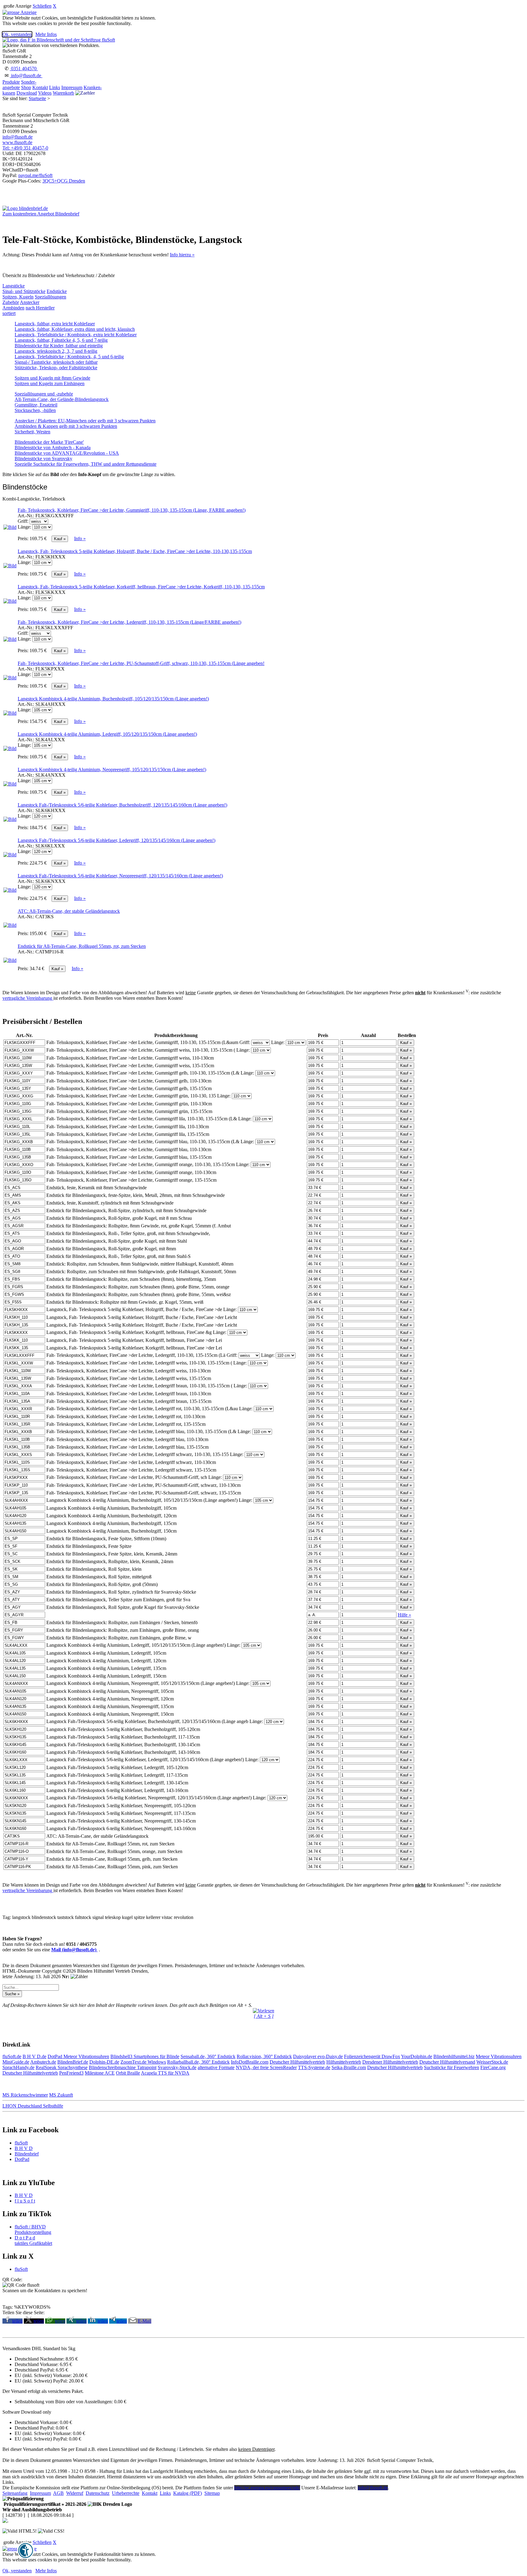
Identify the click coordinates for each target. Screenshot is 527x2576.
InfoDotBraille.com (250, 2062)
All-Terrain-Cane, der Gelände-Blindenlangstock (62, 399)
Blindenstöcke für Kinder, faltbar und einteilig (59, 346)
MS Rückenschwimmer (25, 2095)
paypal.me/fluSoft (35, 175)
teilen (17, 2321)
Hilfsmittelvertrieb (344, 2062)
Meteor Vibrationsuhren (86, 2056)
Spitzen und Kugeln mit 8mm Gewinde (52, 378)
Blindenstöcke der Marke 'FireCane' (49, 442)
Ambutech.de (43, 2062)
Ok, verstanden (17, 34)
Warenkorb (63, 93)
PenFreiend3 (71, 2073)
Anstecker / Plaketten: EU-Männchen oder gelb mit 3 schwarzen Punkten (85, 421)
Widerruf (75, 2493)
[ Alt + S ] (264, 2016)
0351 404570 (24, 69)
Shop (26, 87)
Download (27, 93)
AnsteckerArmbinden (21, 305)
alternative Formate (216, 2067)
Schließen (42, 6)
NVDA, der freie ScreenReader (266, 2067)
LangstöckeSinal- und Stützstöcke (24, 289)
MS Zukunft (61, 2095)
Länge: (24, 527)
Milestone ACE (100, 2073)
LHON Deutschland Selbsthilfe (33, 2106)
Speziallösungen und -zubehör (44, 394)
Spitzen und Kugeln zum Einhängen (50, 383)
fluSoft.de (12, 2056)
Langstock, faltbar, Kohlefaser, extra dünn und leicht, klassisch (75, 329)
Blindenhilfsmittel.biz (454, 2056)
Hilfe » (404, 1615)
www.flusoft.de (17, 142)
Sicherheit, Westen (32, 432)
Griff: (23, 521)
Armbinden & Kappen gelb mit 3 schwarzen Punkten (66, 426)
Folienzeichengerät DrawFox (372, 2056)
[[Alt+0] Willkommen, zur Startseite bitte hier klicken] (59, 40)
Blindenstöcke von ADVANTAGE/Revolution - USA (67, 453)
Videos (45, 93)
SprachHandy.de (18, 2067)
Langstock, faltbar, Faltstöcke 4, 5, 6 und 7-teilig (61, 340)
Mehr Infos (46, 34)
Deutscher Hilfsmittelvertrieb (297, 2062)
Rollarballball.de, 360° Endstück (198, 2062)
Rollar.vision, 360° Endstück (264, 2056)
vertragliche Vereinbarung (28, 998)
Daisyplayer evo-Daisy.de (318, 2056)
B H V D (24, 2148)
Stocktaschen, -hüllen (35, 410)
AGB (58, 2493)
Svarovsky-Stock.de (177, 2067)
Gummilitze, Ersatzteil (36, 405)
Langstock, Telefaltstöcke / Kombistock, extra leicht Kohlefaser (76, 335)
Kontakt (40, 87)
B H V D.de (34, 2056)
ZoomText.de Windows (143, 2062)
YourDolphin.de (417, 2056)
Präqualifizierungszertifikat (44, 2504)
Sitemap (212, 2493)
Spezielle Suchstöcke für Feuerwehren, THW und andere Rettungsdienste (86, 464)
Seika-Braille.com (349, 2067)
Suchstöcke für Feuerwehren (452, 2067)
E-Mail (145, 2321)
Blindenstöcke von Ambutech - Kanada (53, 448)
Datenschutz (98, 2493)
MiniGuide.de (16, 2062)
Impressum (72, 87)
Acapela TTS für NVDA (165, 2073)
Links (55, 87)
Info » (80, 538)
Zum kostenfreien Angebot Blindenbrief (41, 214)
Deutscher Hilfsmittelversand (447, 2062)
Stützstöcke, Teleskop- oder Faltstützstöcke (56, 368)
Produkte (11, 82)
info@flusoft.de (26, 76)
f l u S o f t (25, 2201)
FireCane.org (493, 2067)
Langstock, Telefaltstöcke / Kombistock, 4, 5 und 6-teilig (69, 357)
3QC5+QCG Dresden (64, 181)
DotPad (56, 2056)
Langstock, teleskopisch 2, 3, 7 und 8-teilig (56, 351)
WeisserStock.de (492, 2062)
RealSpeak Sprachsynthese (62, 2067)
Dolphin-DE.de (104, 2062)
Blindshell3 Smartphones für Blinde (145, 2056)
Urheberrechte (126, 2493)
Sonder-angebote (19, 85)
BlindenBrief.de (73, 2062)
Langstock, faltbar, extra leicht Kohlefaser (55, 324)
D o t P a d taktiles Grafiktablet (33, 2240)
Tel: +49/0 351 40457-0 (25, 148)
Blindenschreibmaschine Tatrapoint (123, 2067)
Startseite (37, 98)
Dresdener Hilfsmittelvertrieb (390, 2062)
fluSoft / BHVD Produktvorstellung (33, 2229)
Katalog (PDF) (188, 2493)
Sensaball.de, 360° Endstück (208, 2056)
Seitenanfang (15, 2493)
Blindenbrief (27, 2154)
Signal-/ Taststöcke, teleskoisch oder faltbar (56, 362)
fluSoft (21, 2143)
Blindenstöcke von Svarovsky (43, 459)
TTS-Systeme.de (314, 2067)
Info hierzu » (182, 255)
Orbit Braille (128, 2073)
